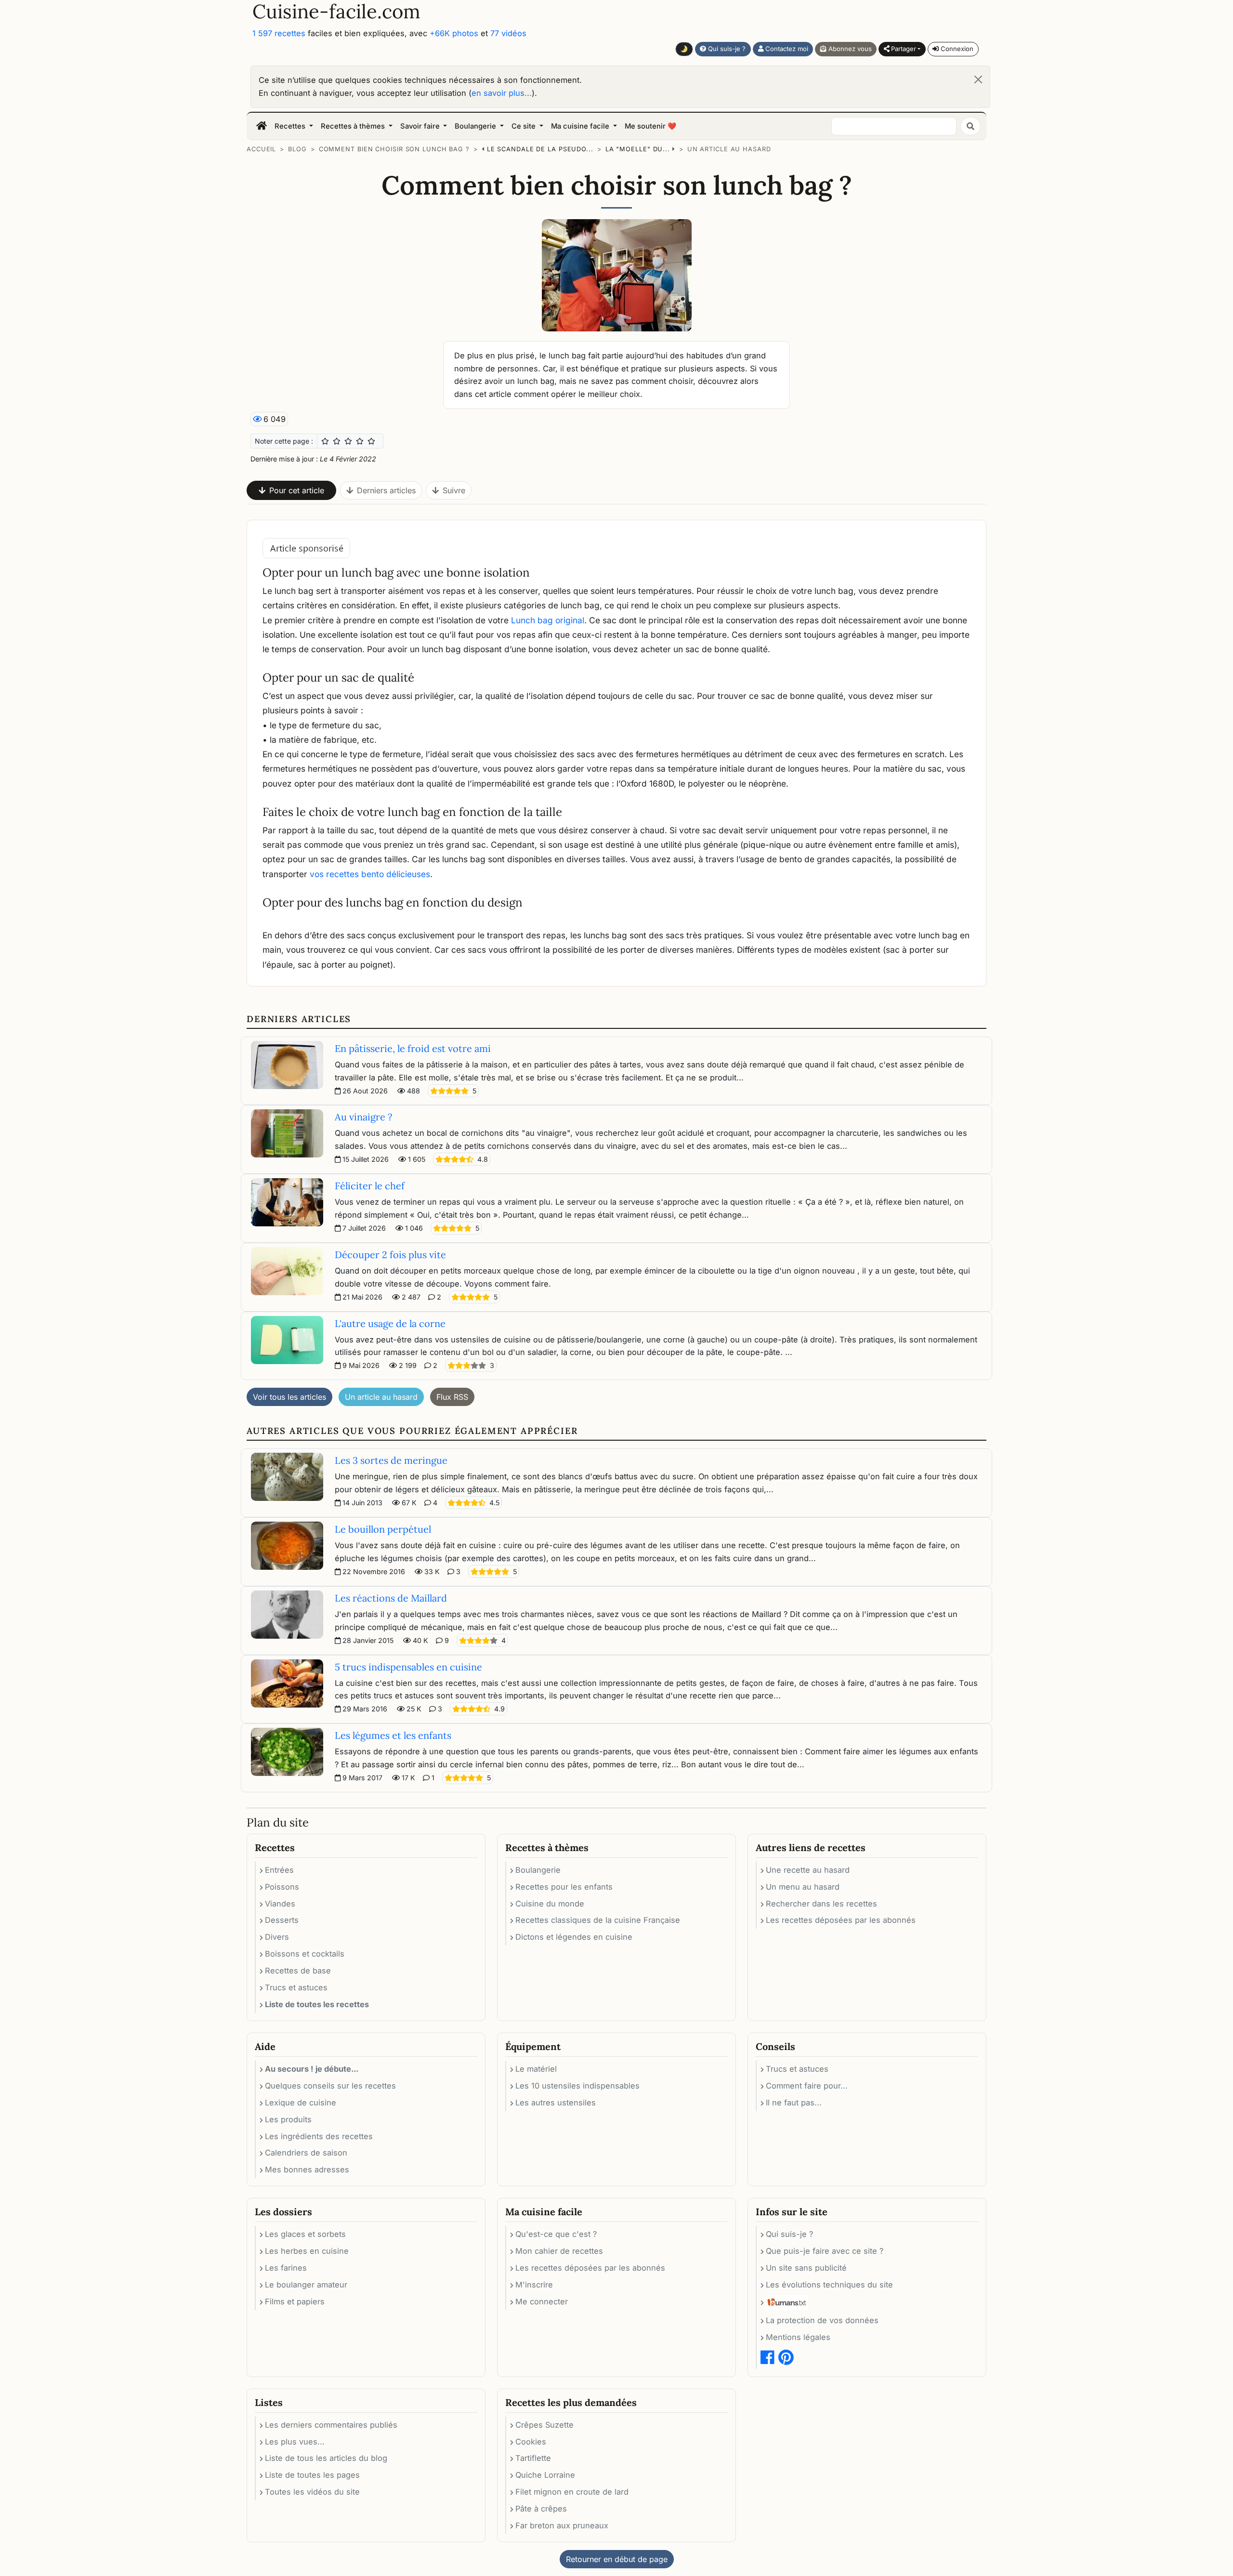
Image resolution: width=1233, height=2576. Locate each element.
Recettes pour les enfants (564, 1887)
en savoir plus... (502, 93)
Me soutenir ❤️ (650, 126)
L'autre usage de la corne (390, 1323)
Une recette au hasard (808, 1870)
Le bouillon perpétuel (383, 1529)
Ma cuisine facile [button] (581, 126)
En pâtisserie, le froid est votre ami (413, 1048)
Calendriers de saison (306, 2153)
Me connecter (542, 2301)
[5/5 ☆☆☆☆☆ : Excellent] (371, 441)
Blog (297, 149)
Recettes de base (298, 1971)
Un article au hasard (729, 149)
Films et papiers (295, 2301)
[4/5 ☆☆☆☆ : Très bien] (360, 441)
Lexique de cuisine (301, 2103)
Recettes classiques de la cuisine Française (598, 1920)
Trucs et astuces (296, 1987)
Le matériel (536, 2069)
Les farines (286, 2268)
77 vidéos (508, 33)
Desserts (282, 1920)
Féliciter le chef (370, 1186)
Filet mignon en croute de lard (572, 2492)
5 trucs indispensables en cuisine (408, 1667)
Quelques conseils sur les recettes (330, 2086)
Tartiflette (533, 2458)
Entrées (279, 1870)
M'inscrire (534, 2285)
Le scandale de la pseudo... (540, 149)
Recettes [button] (291, 126)
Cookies (531, 2442)
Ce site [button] (525, 126)
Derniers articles (386, 490)
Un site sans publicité (806, 2268)
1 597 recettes (279, 33)
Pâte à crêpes (541, 2509)
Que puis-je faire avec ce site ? (825, 2251)
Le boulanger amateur (306, 2285)
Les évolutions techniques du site (829, 2285)
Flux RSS (452, 1397)
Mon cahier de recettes (559, 2251)
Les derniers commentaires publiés (331, 2425)
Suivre (454, 490)
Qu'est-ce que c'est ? (556, 2234)
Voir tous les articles (289, 1397)
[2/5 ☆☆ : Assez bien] (337, 441)
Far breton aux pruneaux (562, 2525)
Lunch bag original (548, 620)
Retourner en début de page (617, 2559)
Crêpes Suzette (544, 2425)
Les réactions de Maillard (391, 1598)
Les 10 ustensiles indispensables (577, 2086)
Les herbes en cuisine (307, 2251)
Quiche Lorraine (545, 2475)
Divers (277, 1937)
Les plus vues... (295, 2442)
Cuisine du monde (550, 1904)
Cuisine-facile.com (336, 12)
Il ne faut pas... (794, 2103)
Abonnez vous (849, 49)
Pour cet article (297, 490)
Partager (903, 49)
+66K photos (454, 33)
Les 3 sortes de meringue (391, 1460)
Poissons (282, 1887)
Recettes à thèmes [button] (354, 126)
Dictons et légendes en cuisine (574, 1937)
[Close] (978, 79)
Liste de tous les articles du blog (326, 2458)
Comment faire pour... (807, 2086)
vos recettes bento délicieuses (370, 874)
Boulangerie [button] (476, 126)
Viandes (280, 1904)
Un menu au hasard (803, 1887)
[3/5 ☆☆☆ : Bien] (348, 441)
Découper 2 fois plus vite (390, 1255)
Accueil (261, 149)
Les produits (288, 2119)
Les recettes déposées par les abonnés (841, 1920)
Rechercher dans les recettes (821, 1904)
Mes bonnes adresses (307, 2169)
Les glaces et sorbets (305, 2234)
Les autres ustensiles (556, 2103)
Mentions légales (798, 2337)
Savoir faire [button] (421, 126)
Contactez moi (786, 49)
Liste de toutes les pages (312, 2475)
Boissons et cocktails (305, 1954)
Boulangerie (538, 1870)
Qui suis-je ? (726, 49)
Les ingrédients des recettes (319, 2136)
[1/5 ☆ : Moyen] (325, 441)
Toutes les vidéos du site (312, 2492)
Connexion (956, 49)
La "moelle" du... (638, 149)
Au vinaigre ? (363, 1117)
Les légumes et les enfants (393, 1735)
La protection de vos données (822, 2320)
